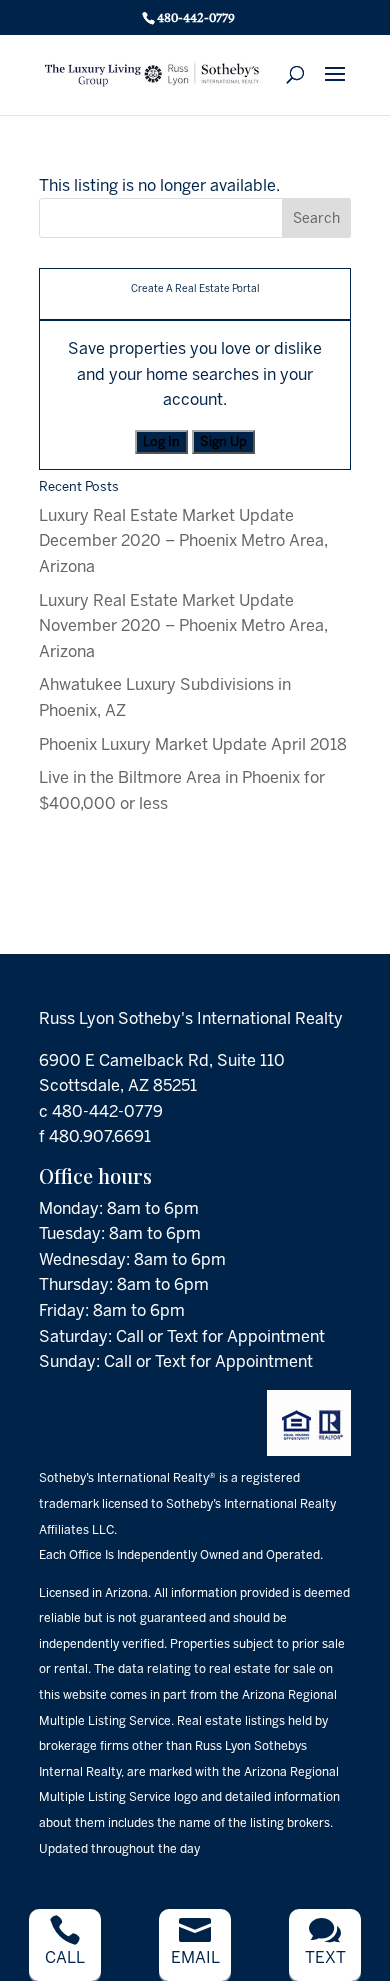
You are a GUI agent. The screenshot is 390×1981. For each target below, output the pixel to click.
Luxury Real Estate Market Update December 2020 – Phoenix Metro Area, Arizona (183, 541)
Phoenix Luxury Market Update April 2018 (193, 744)
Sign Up (223, 441)
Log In (161, 441)
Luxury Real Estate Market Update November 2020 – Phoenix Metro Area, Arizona (183, 626)
